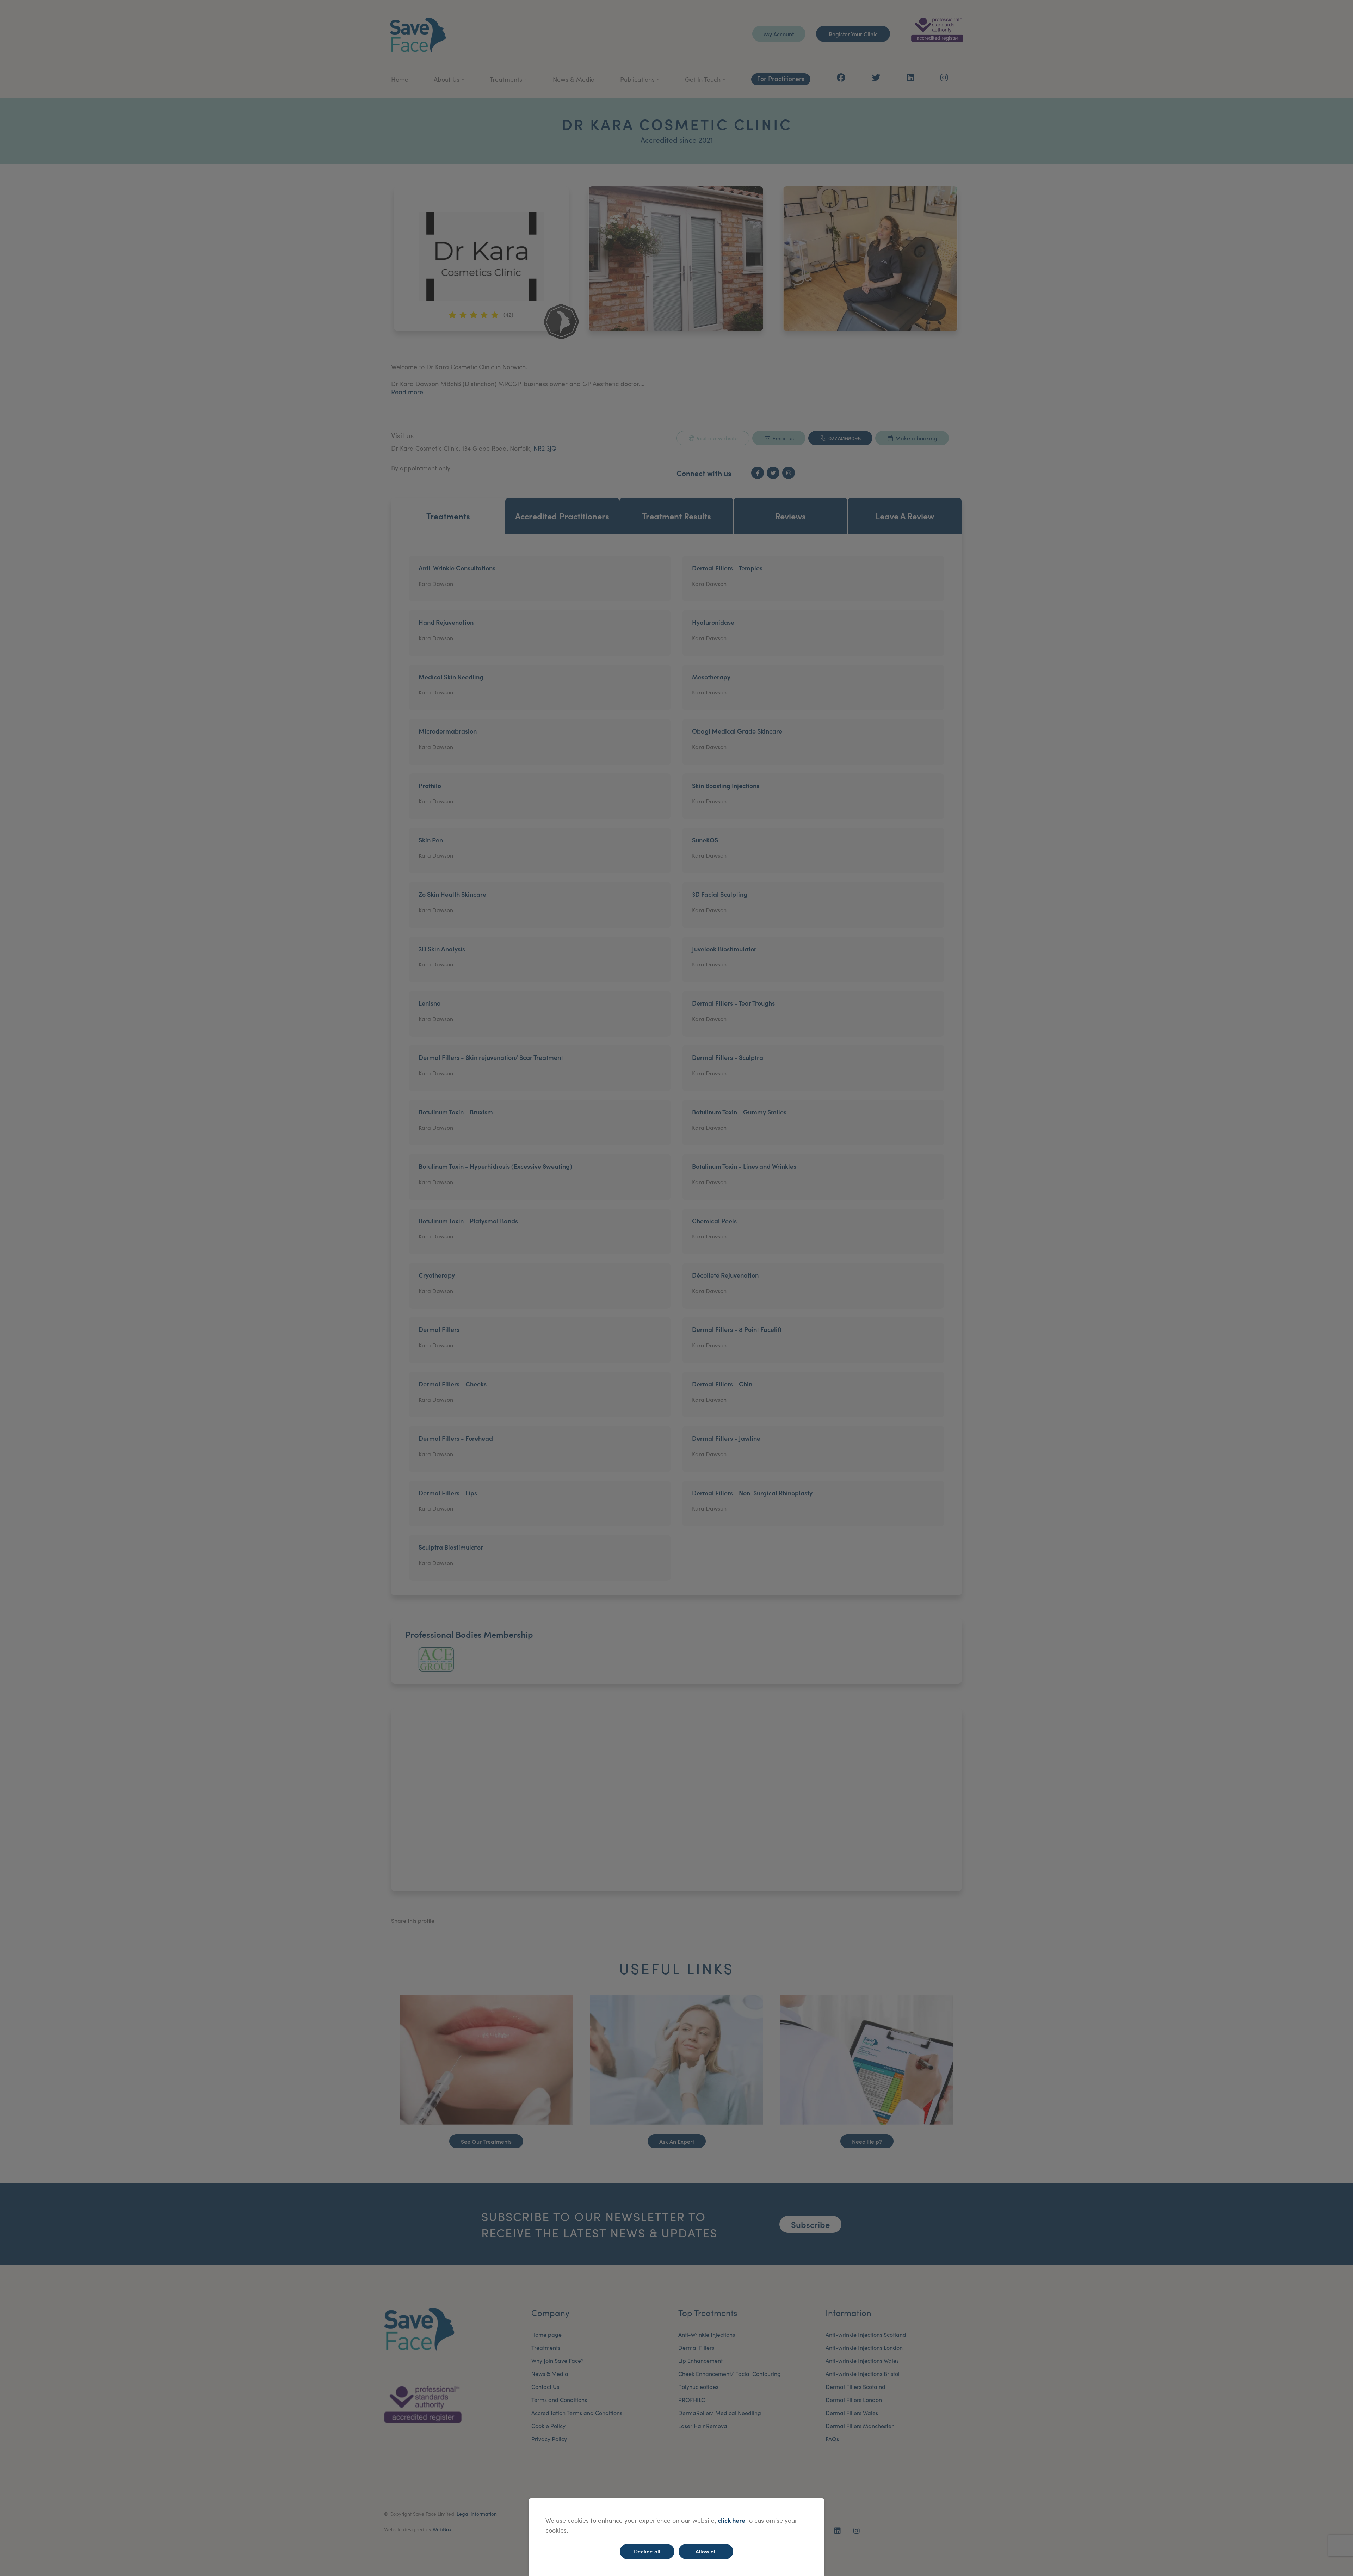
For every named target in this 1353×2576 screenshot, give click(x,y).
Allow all (706, 2551)
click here (731, 2520)
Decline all (647, 2551)
